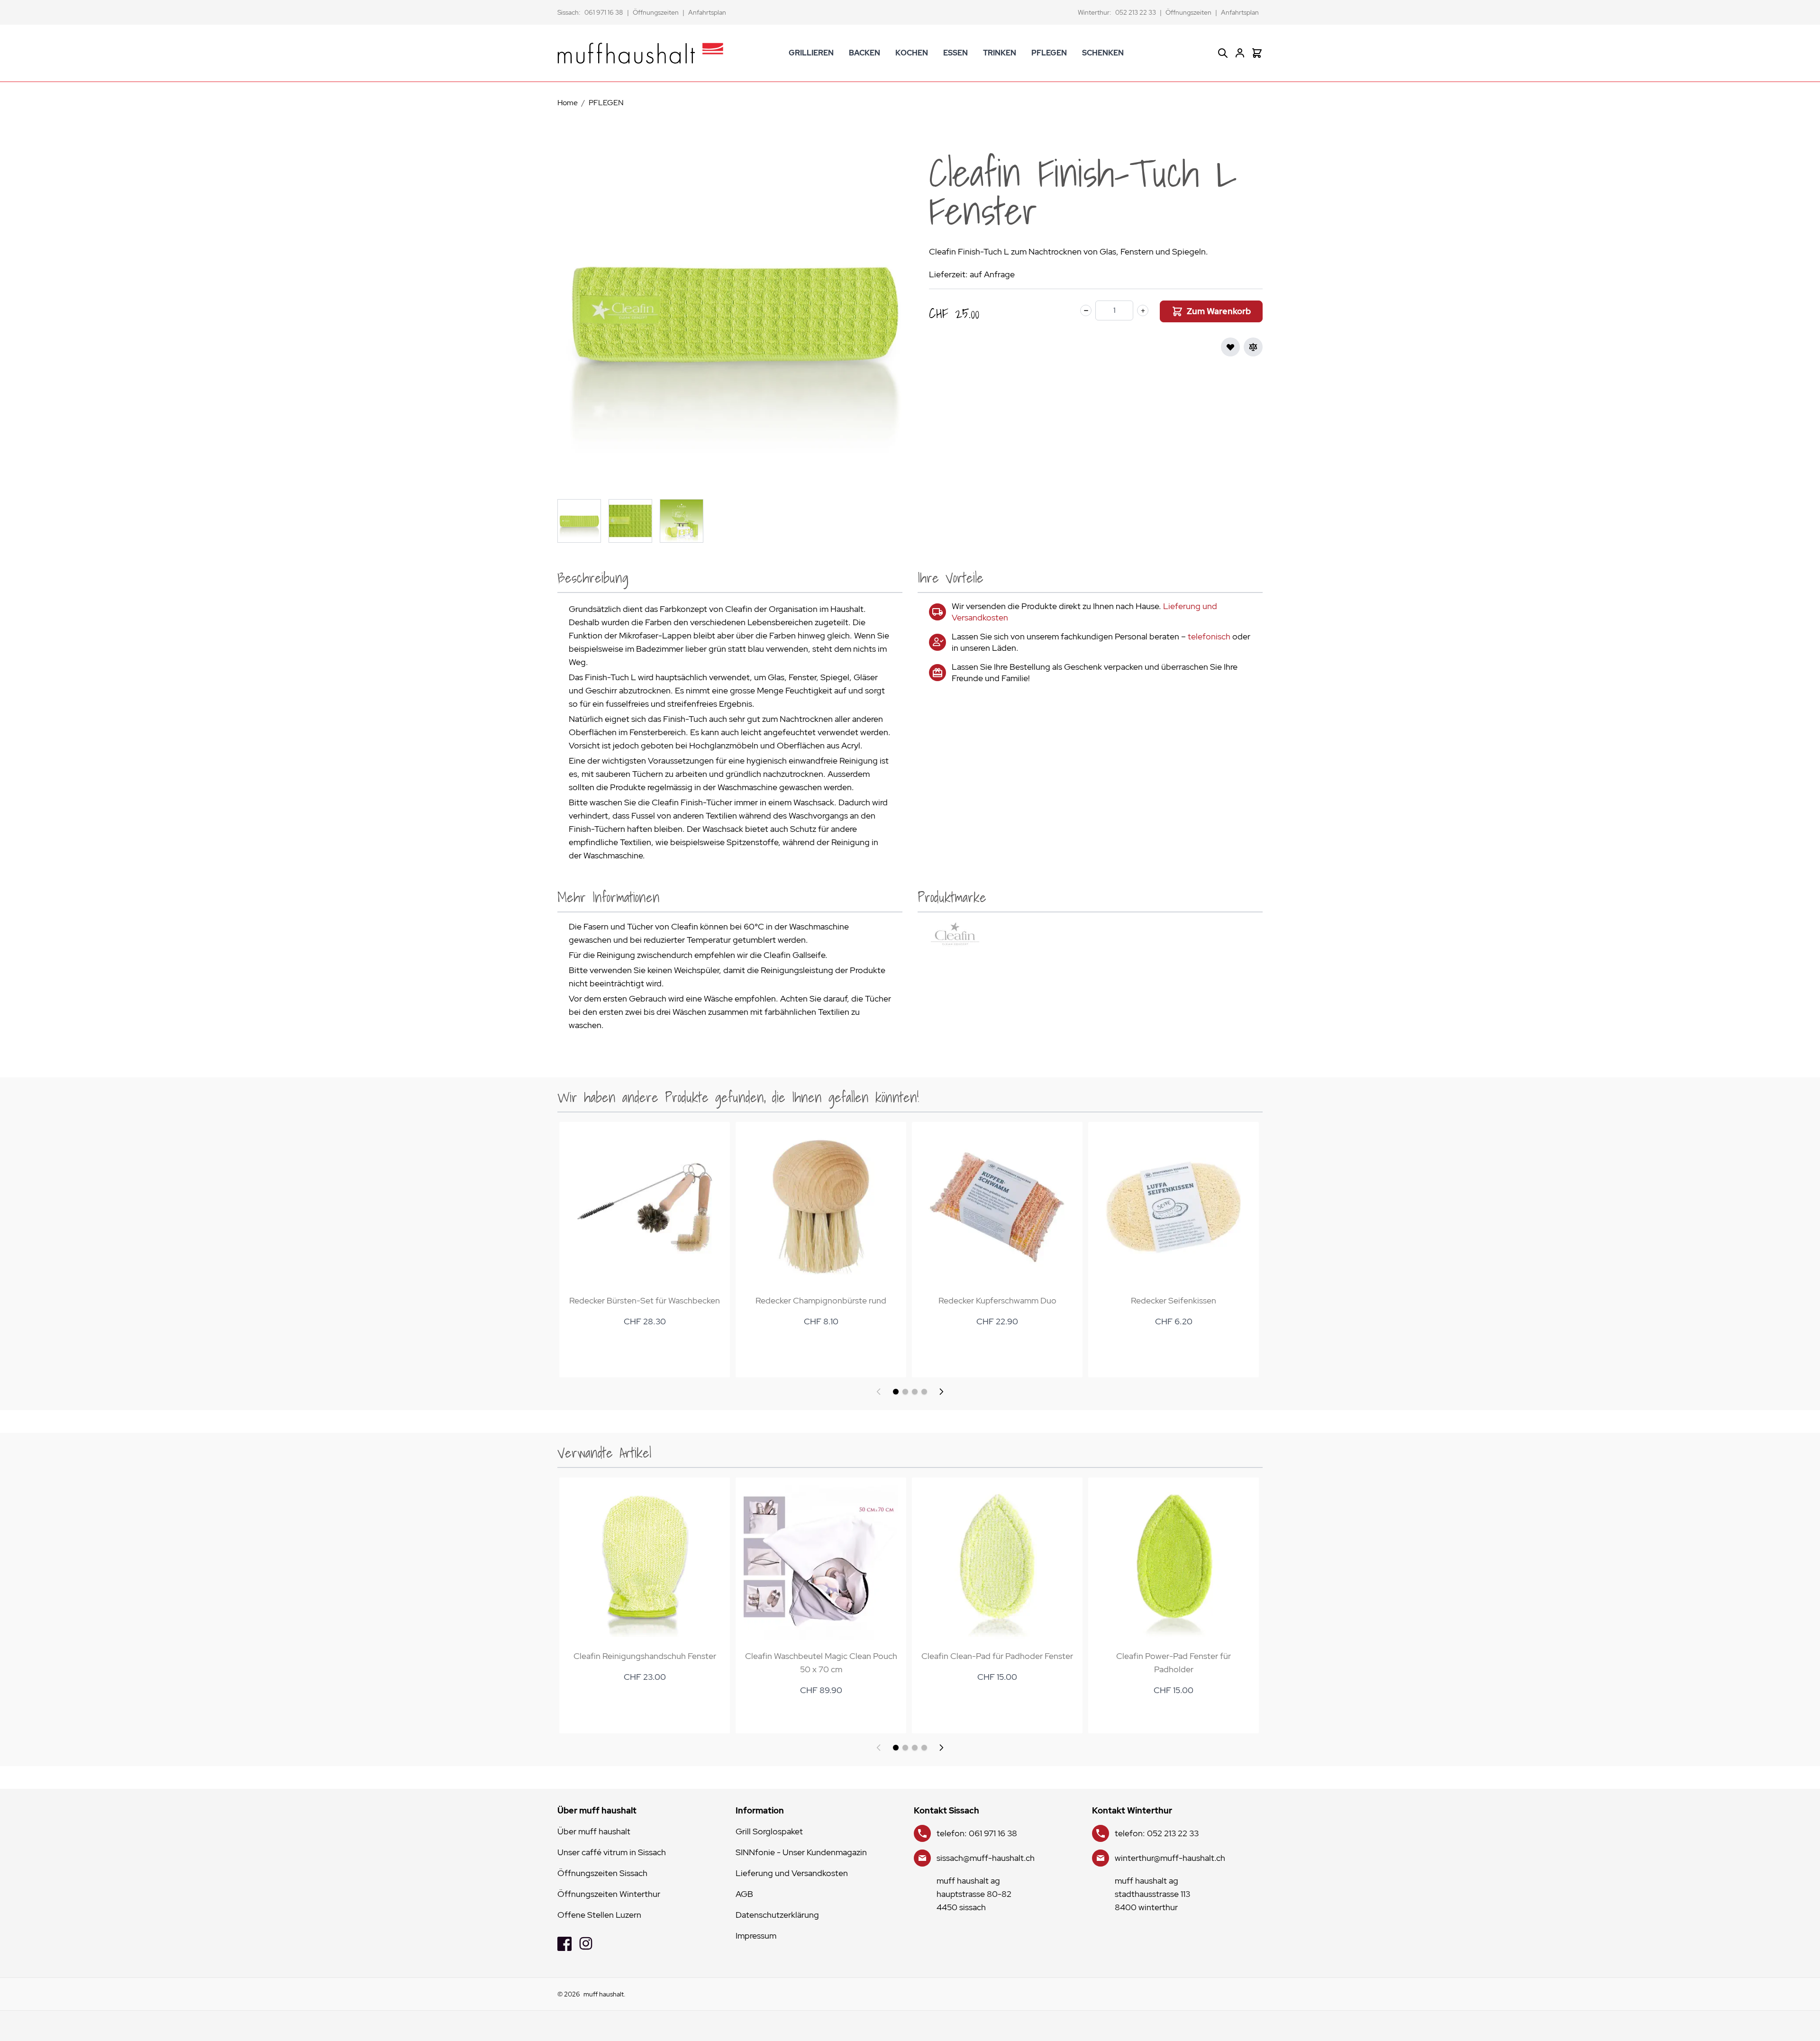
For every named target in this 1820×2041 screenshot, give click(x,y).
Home (568, 103)
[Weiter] (941, 1392)
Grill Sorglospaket (769, 1831)
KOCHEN (912, 53)
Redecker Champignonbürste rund (821, 1300)
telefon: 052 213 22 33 (1157, 1833)
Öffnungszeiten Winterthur (609, 1894)
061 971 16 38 (604, 12)
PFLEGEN (1049, 53)
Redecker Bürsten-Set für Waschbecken (645, 1300)
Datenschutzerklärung (777, 1915)
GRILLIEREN (811, 53)
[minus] (1086, 310)
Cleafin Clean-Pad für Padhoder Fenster (997, 1656)
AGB (744, 1894)
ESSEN (955, 53)
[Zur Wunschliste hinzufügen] (1230, 347)
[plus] (1143, 310)
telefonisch (1209, 636)
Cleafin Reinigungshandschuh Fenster (645, 1656)
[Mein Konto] (1240, 53)
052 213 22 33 (1136, 12)
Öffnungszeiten (656, 12)
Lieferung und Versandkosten (792, 1873)
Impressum (756, 1936)
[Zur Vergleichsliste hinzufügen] (1253, 347)
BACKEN (864, 53)
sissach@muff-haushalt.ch (986, 1858)
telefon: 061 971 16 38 (977, 1833)
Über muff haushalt (594, 1831)
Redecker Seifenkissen (1174, 1300)
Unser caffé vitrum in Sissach (612, 1852)
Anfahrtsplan (707, 12)
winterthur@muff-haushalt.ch (1170, 1858)
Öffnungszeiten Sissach (602, 1873)
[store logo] (640, 53)
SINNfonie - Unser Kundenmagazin (801, 1852)
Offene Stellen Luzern (599, 1915)
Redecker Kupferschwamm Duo (997, 1300)
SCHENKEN (1103, 53)
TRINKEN (1000, 53)
